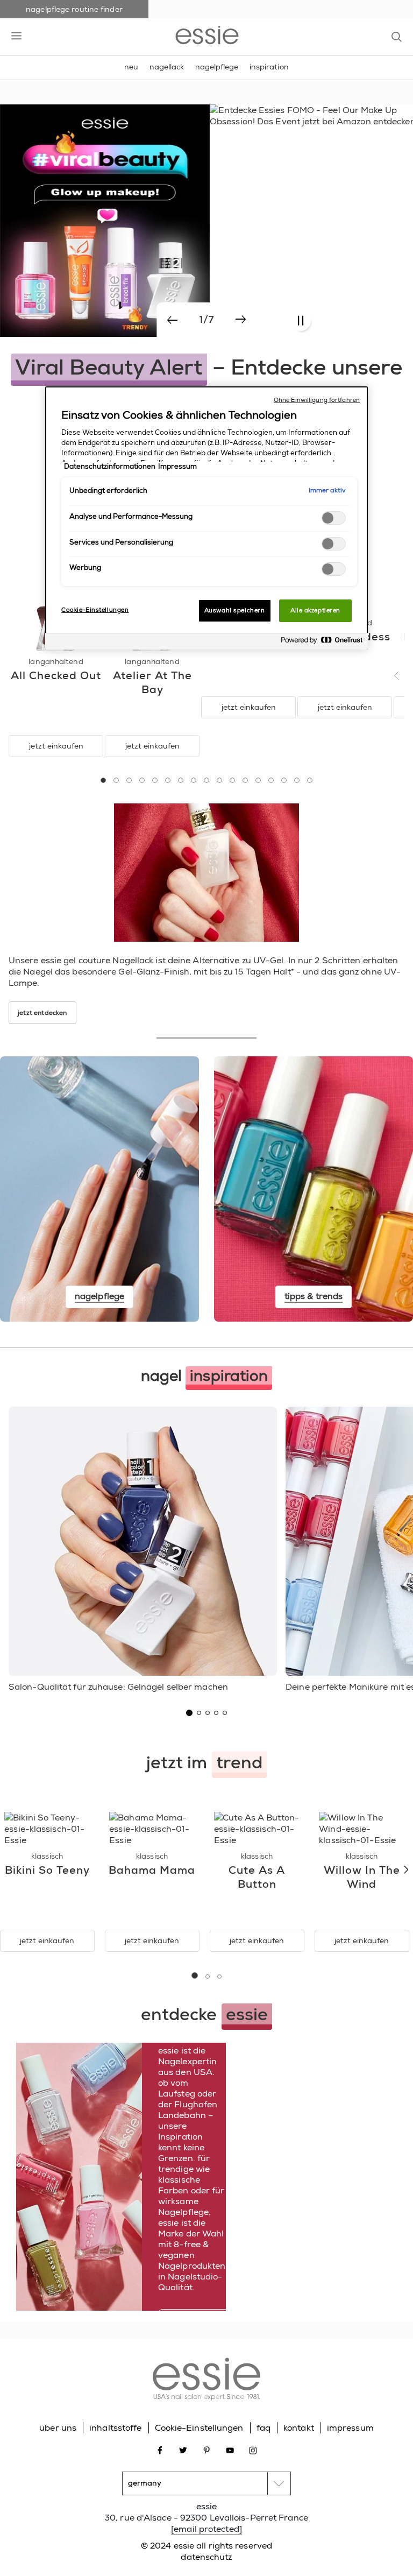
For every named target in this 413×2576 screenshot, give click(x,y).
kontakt (299, 2428)
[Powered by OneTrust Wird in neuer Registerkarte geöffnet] (322, 643)
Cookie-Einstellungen (199, 2428)
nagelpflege (217, 67)
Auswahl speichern (235, 611)
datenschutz (206, 2557)
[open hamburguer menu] (16, 37)
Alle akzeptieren (315, 611)
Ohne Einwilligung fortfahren (317, 400)
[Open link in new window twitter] (183, 2450)
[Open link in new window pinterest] (207, 2450)
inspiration (269, 67)
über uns (58, 2428)
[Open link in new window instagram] (253, 2450)
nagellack (167, 67)
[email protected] (206, 2529)
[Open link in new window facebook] (160, 2450)
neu (131, 67)
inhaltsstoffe (115, 2428)
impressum (350, 2428)
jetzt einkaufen (56, 746)
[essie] (206, 2380)
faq (264, 2428)
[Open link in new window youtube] (230, 2450)
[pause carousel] (300, 321)
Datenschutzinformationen (110, 467)
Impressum (177, 467)
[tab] (103, 780)
